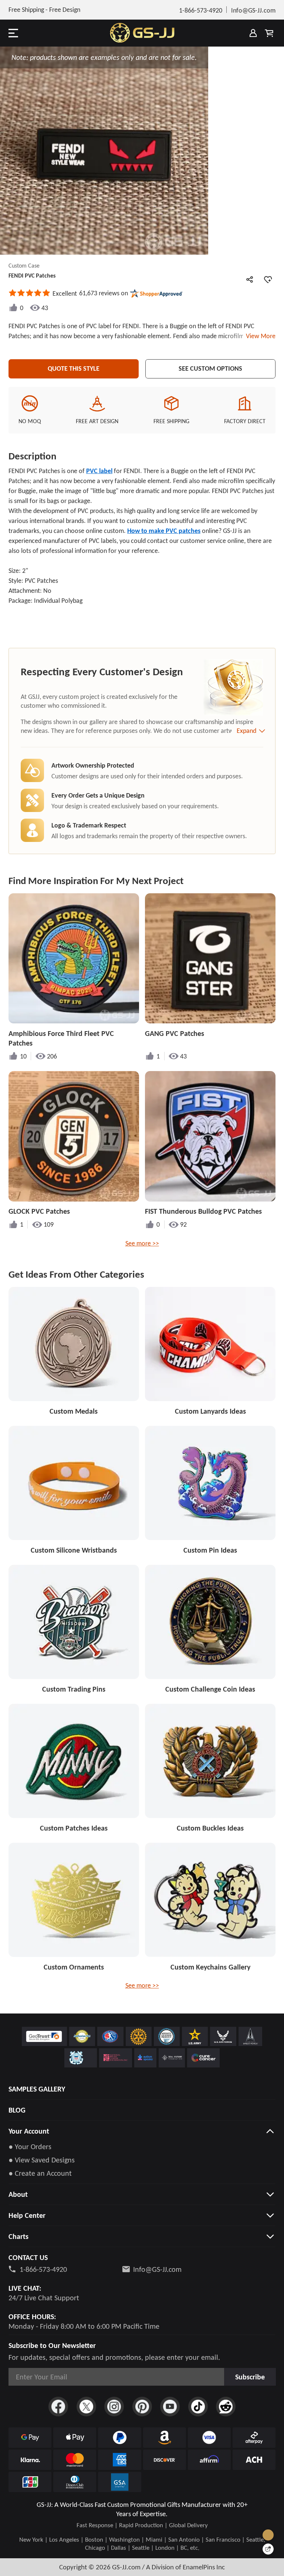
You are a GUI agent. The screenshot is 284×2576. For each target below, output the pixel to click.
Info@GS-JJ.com (157, 2269)
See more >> (142, 1243)
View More (259, 336)
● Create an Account (40, 2173)
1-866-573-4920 (43, 2269)
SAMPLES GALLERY (37, 2089)
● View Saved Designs (42, 2160)
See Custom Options (210, 368)
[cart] (269, 33)
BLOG (17, 2110)
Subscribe (250, 2377)
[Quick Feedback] (268, 2549)
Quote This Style (74, 368)
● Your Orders (30, 2147)
